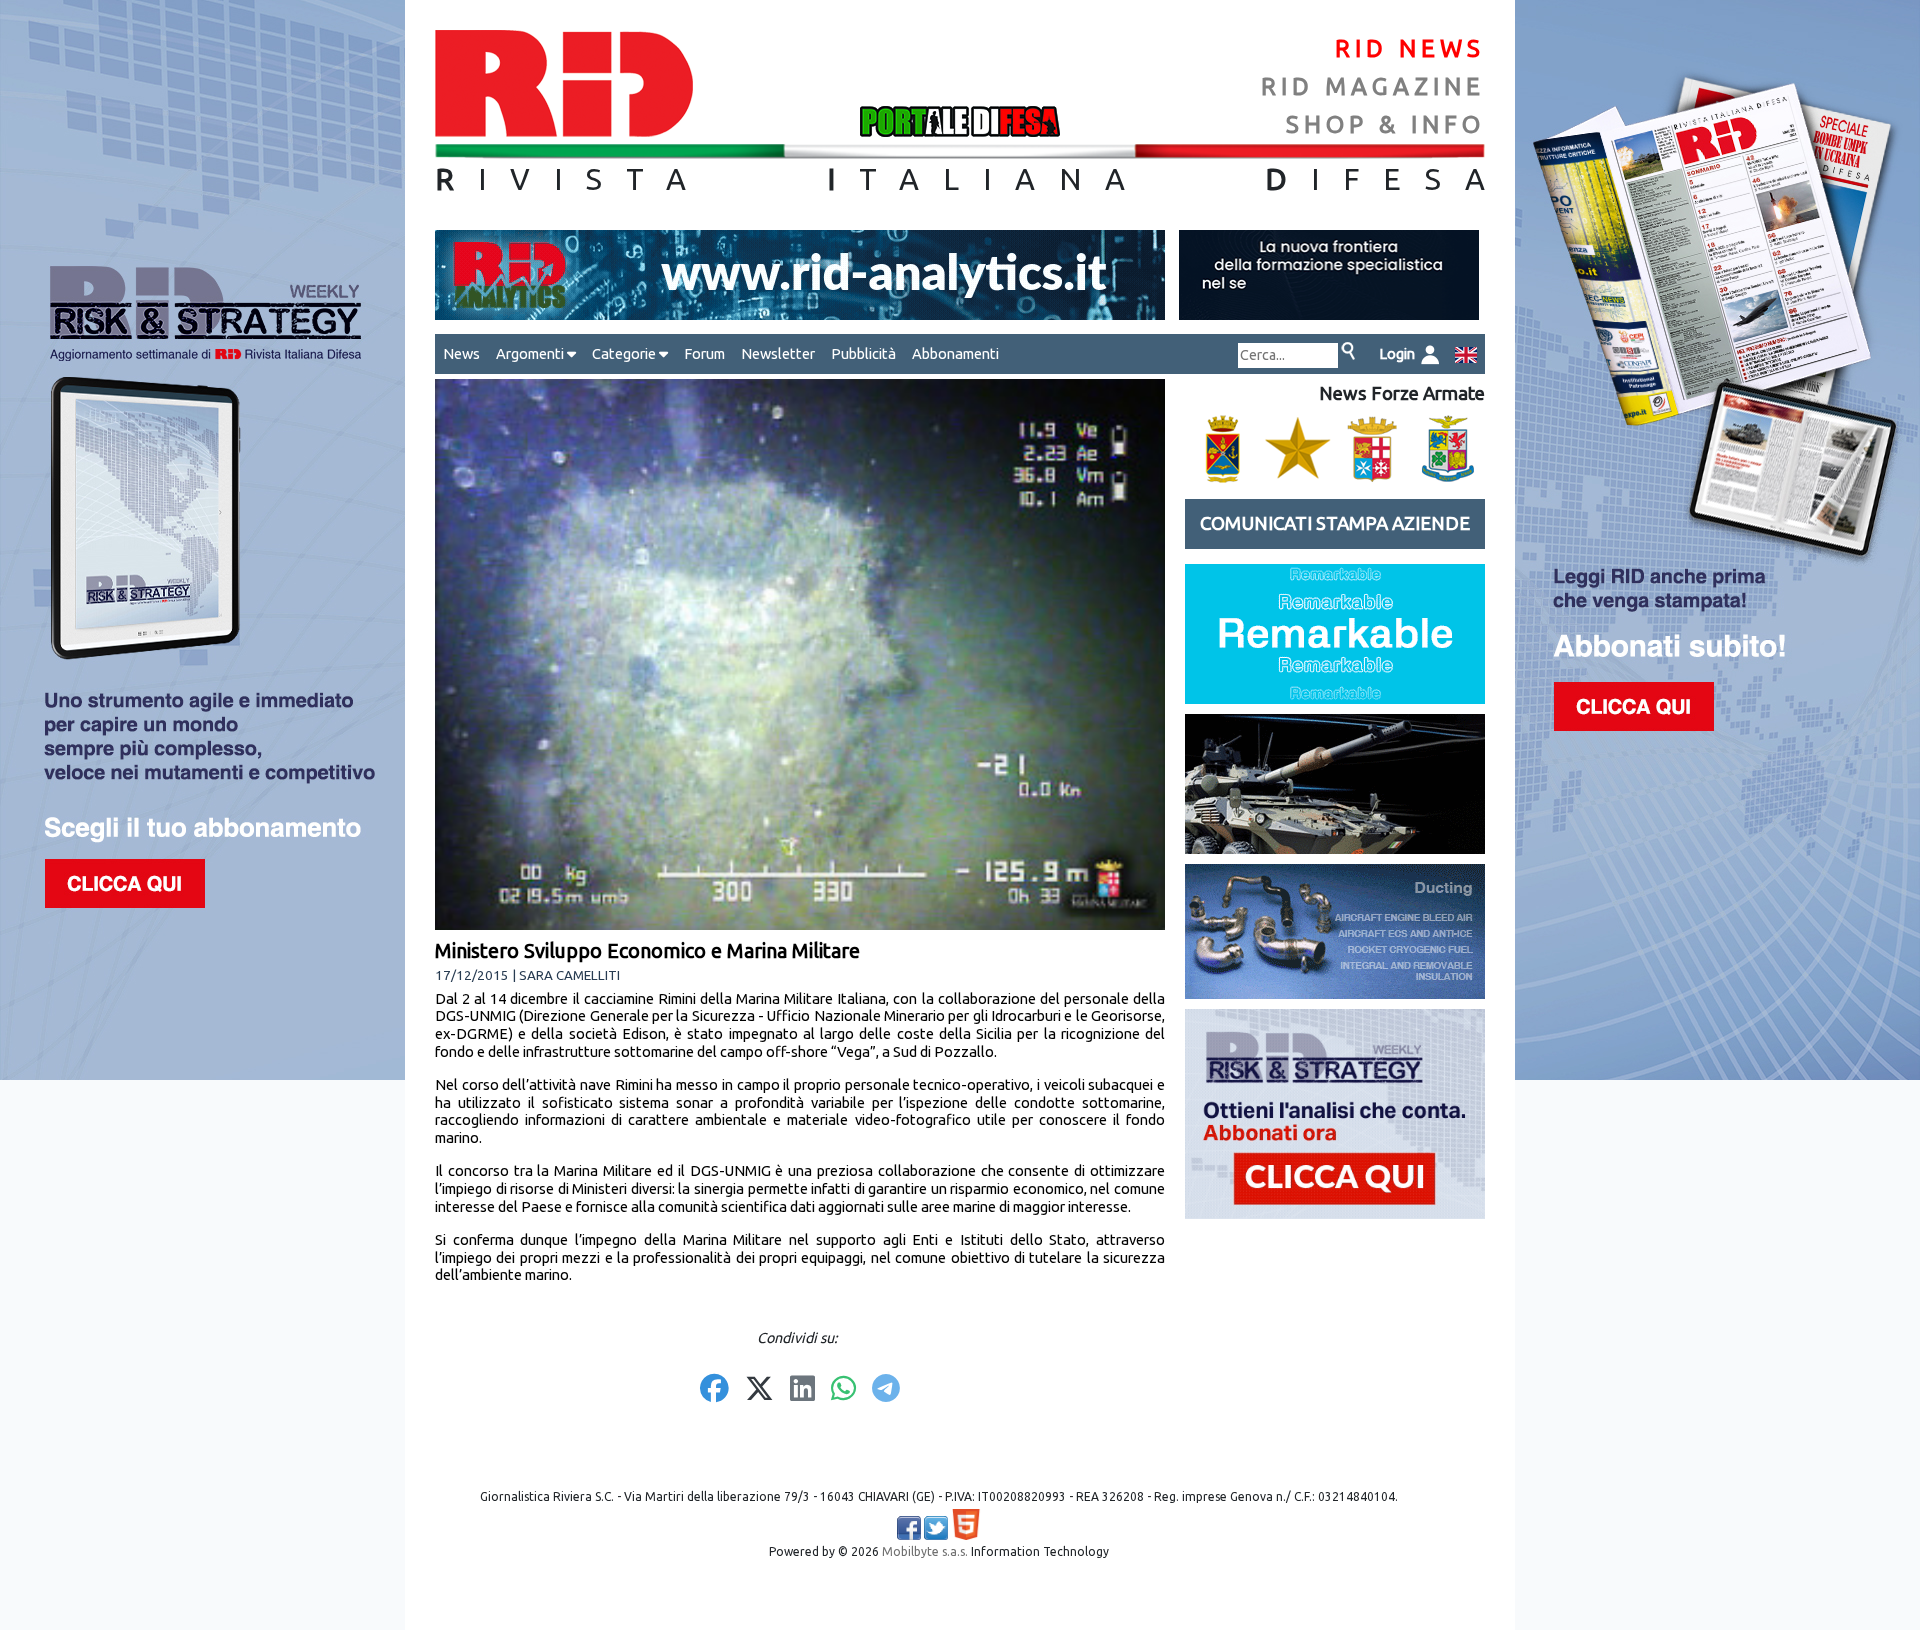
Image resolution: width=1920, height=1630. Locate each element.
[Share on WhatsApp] (843, 1390)
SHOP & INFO (1385, 124)
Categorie (625, 353)
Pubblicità (863, 353)
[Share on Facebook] (714, 1390)
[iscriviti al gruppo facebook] (909, 1528)
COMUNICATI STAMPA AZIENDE (1335, 523)
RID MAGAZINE (1373, 86)
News (461, 353)
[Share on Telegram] (886, 1390)
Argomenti (531, 353)
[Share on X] (759, 1390)
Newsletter (778, 353)
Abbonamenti (955, 353)
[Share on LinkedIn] (802, 1390)
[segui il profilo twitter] (936, 1528)
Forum (704, 353)
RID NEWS (1410, 48)
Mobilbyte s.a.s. (925, 1551)
